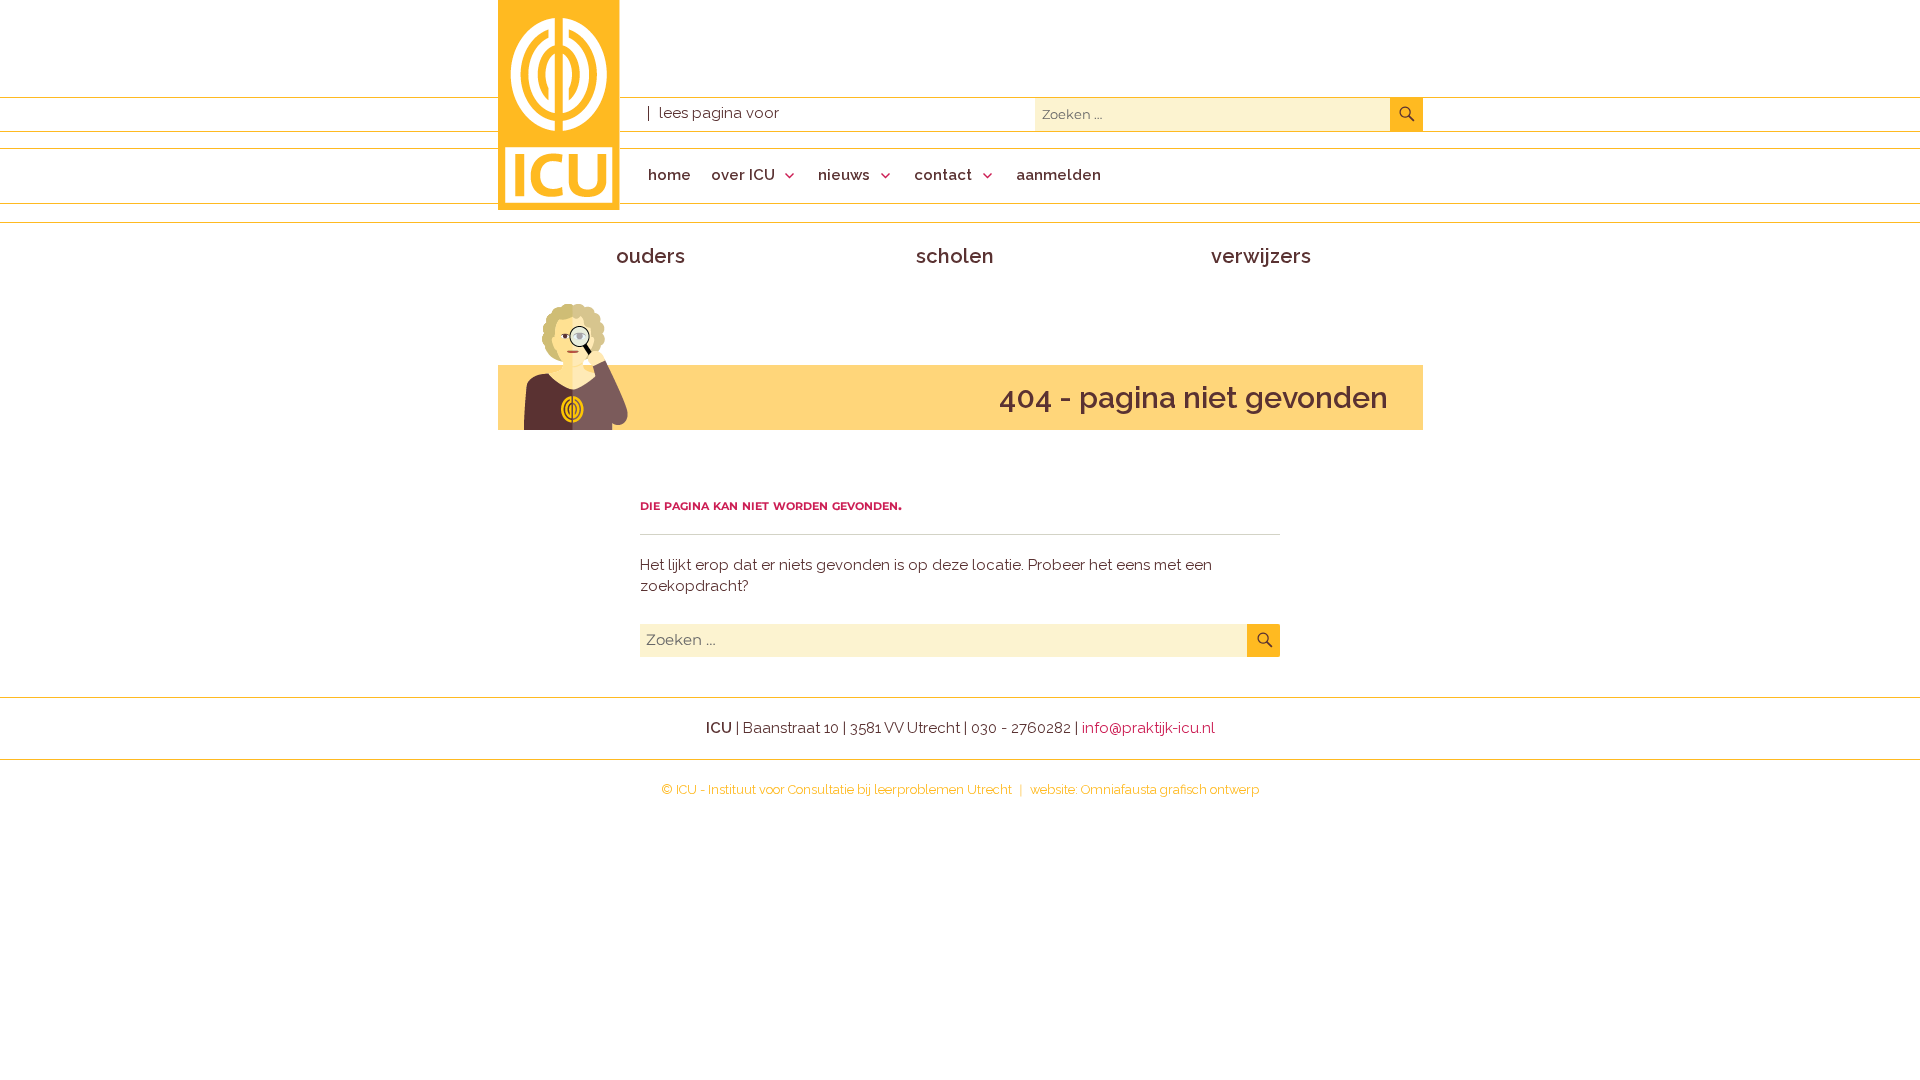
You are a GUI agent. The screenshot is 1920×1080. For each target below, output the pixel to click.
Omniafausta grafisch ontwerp (1170, 789)
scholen (955, 256)
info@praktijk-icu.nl (1148, 728)
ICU (686, 789)
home (669, 175)
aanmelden (1058, 175)
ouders (650, 256)
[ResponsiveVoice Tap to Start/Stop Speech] (718, 113)
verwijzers (1261, 256)
